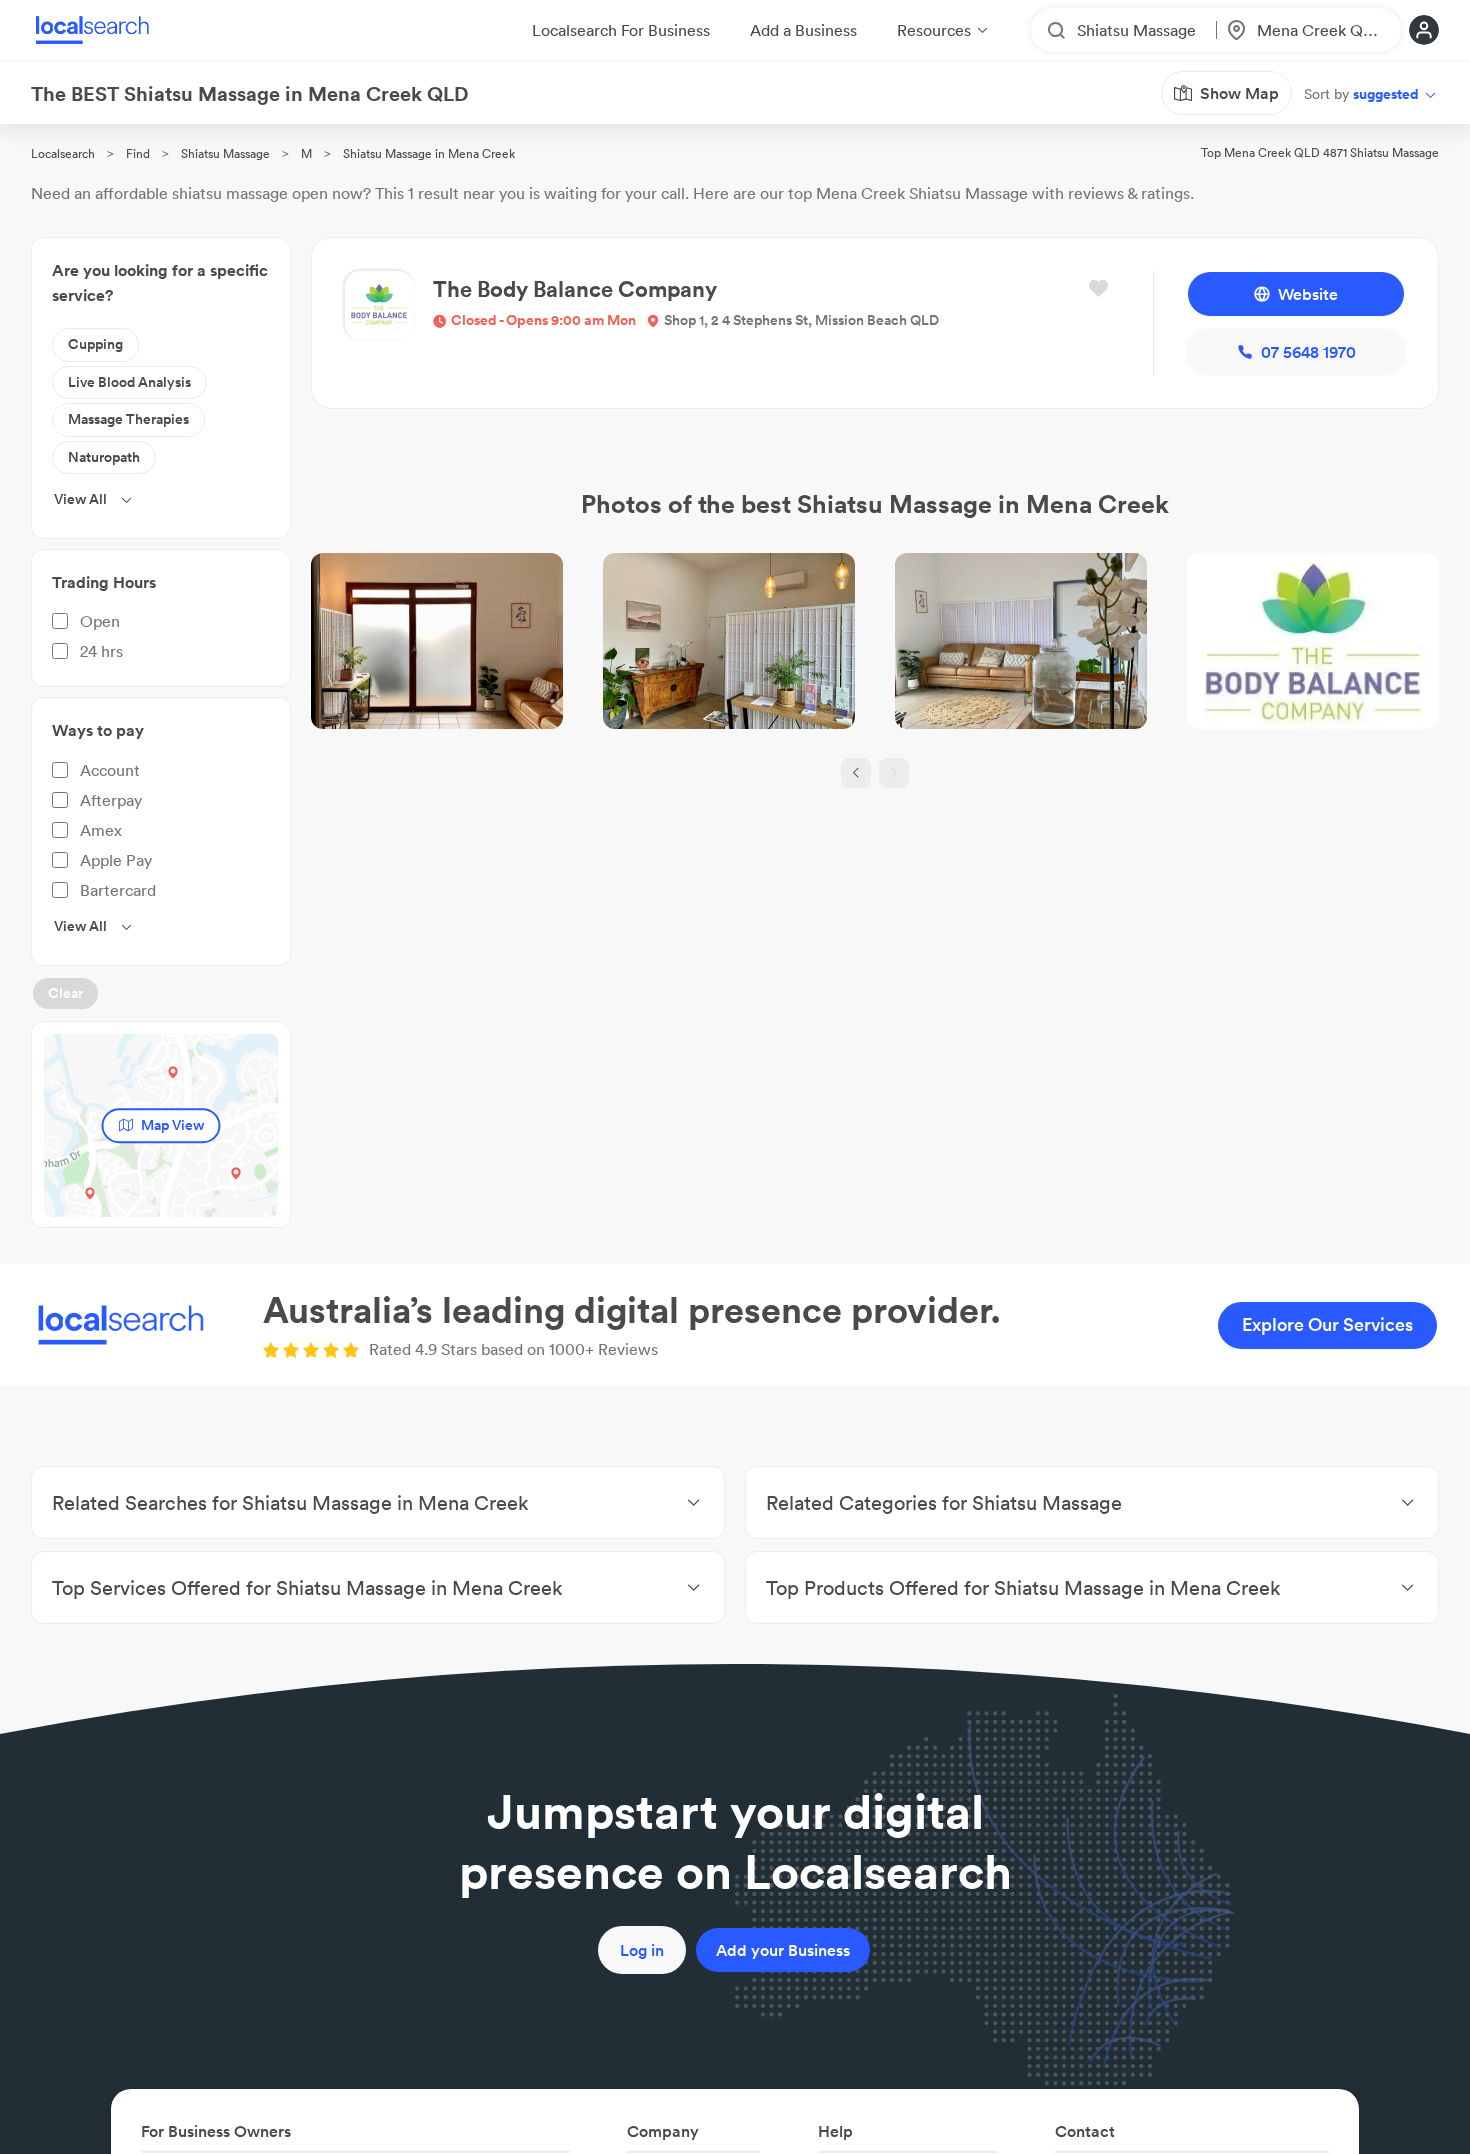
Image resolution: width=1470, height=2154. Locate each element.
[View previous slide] (856, 773)
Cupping (95, 344)
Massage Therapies (128, 419)
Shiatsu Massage (225, 153)
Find (138, 153)
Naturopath (104, 457)
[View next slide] (894, 773)
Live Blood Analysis (129, 382)
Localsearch (63, 153)
